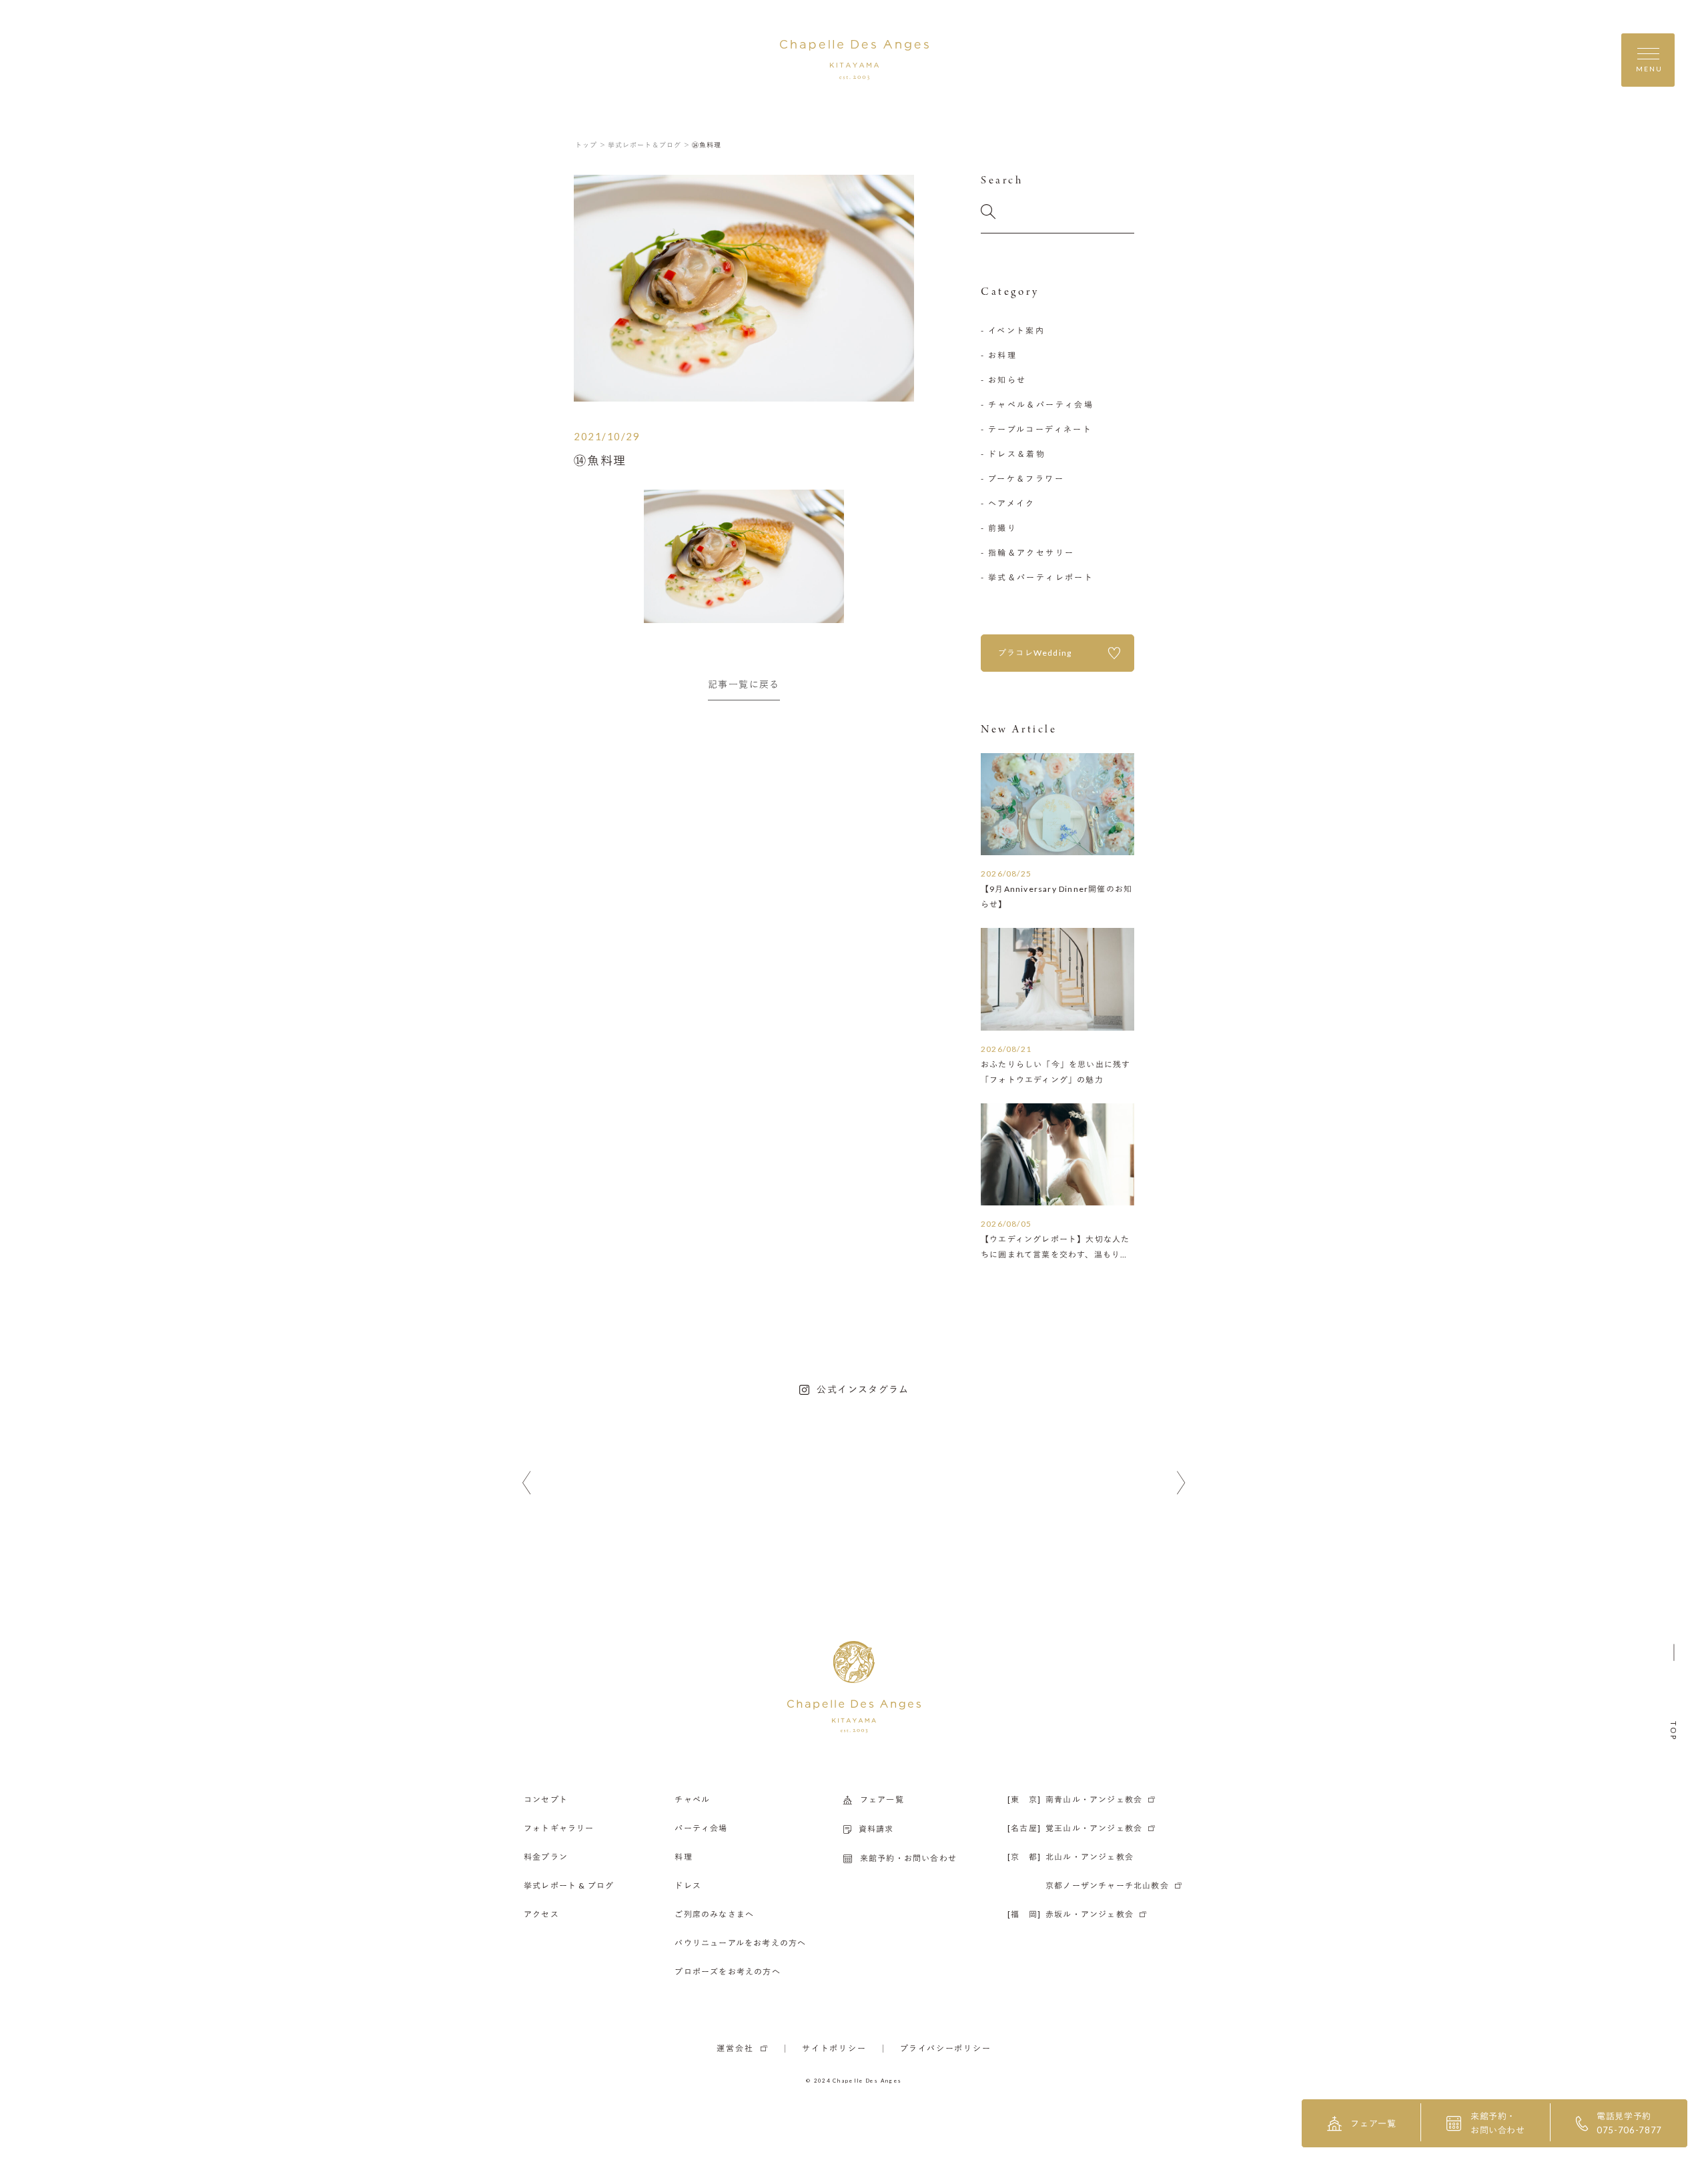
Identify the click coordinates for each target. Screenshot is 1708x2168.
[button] (527, 1483)
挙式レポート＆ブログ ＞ (649, 145)
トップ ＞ (591, 145)
